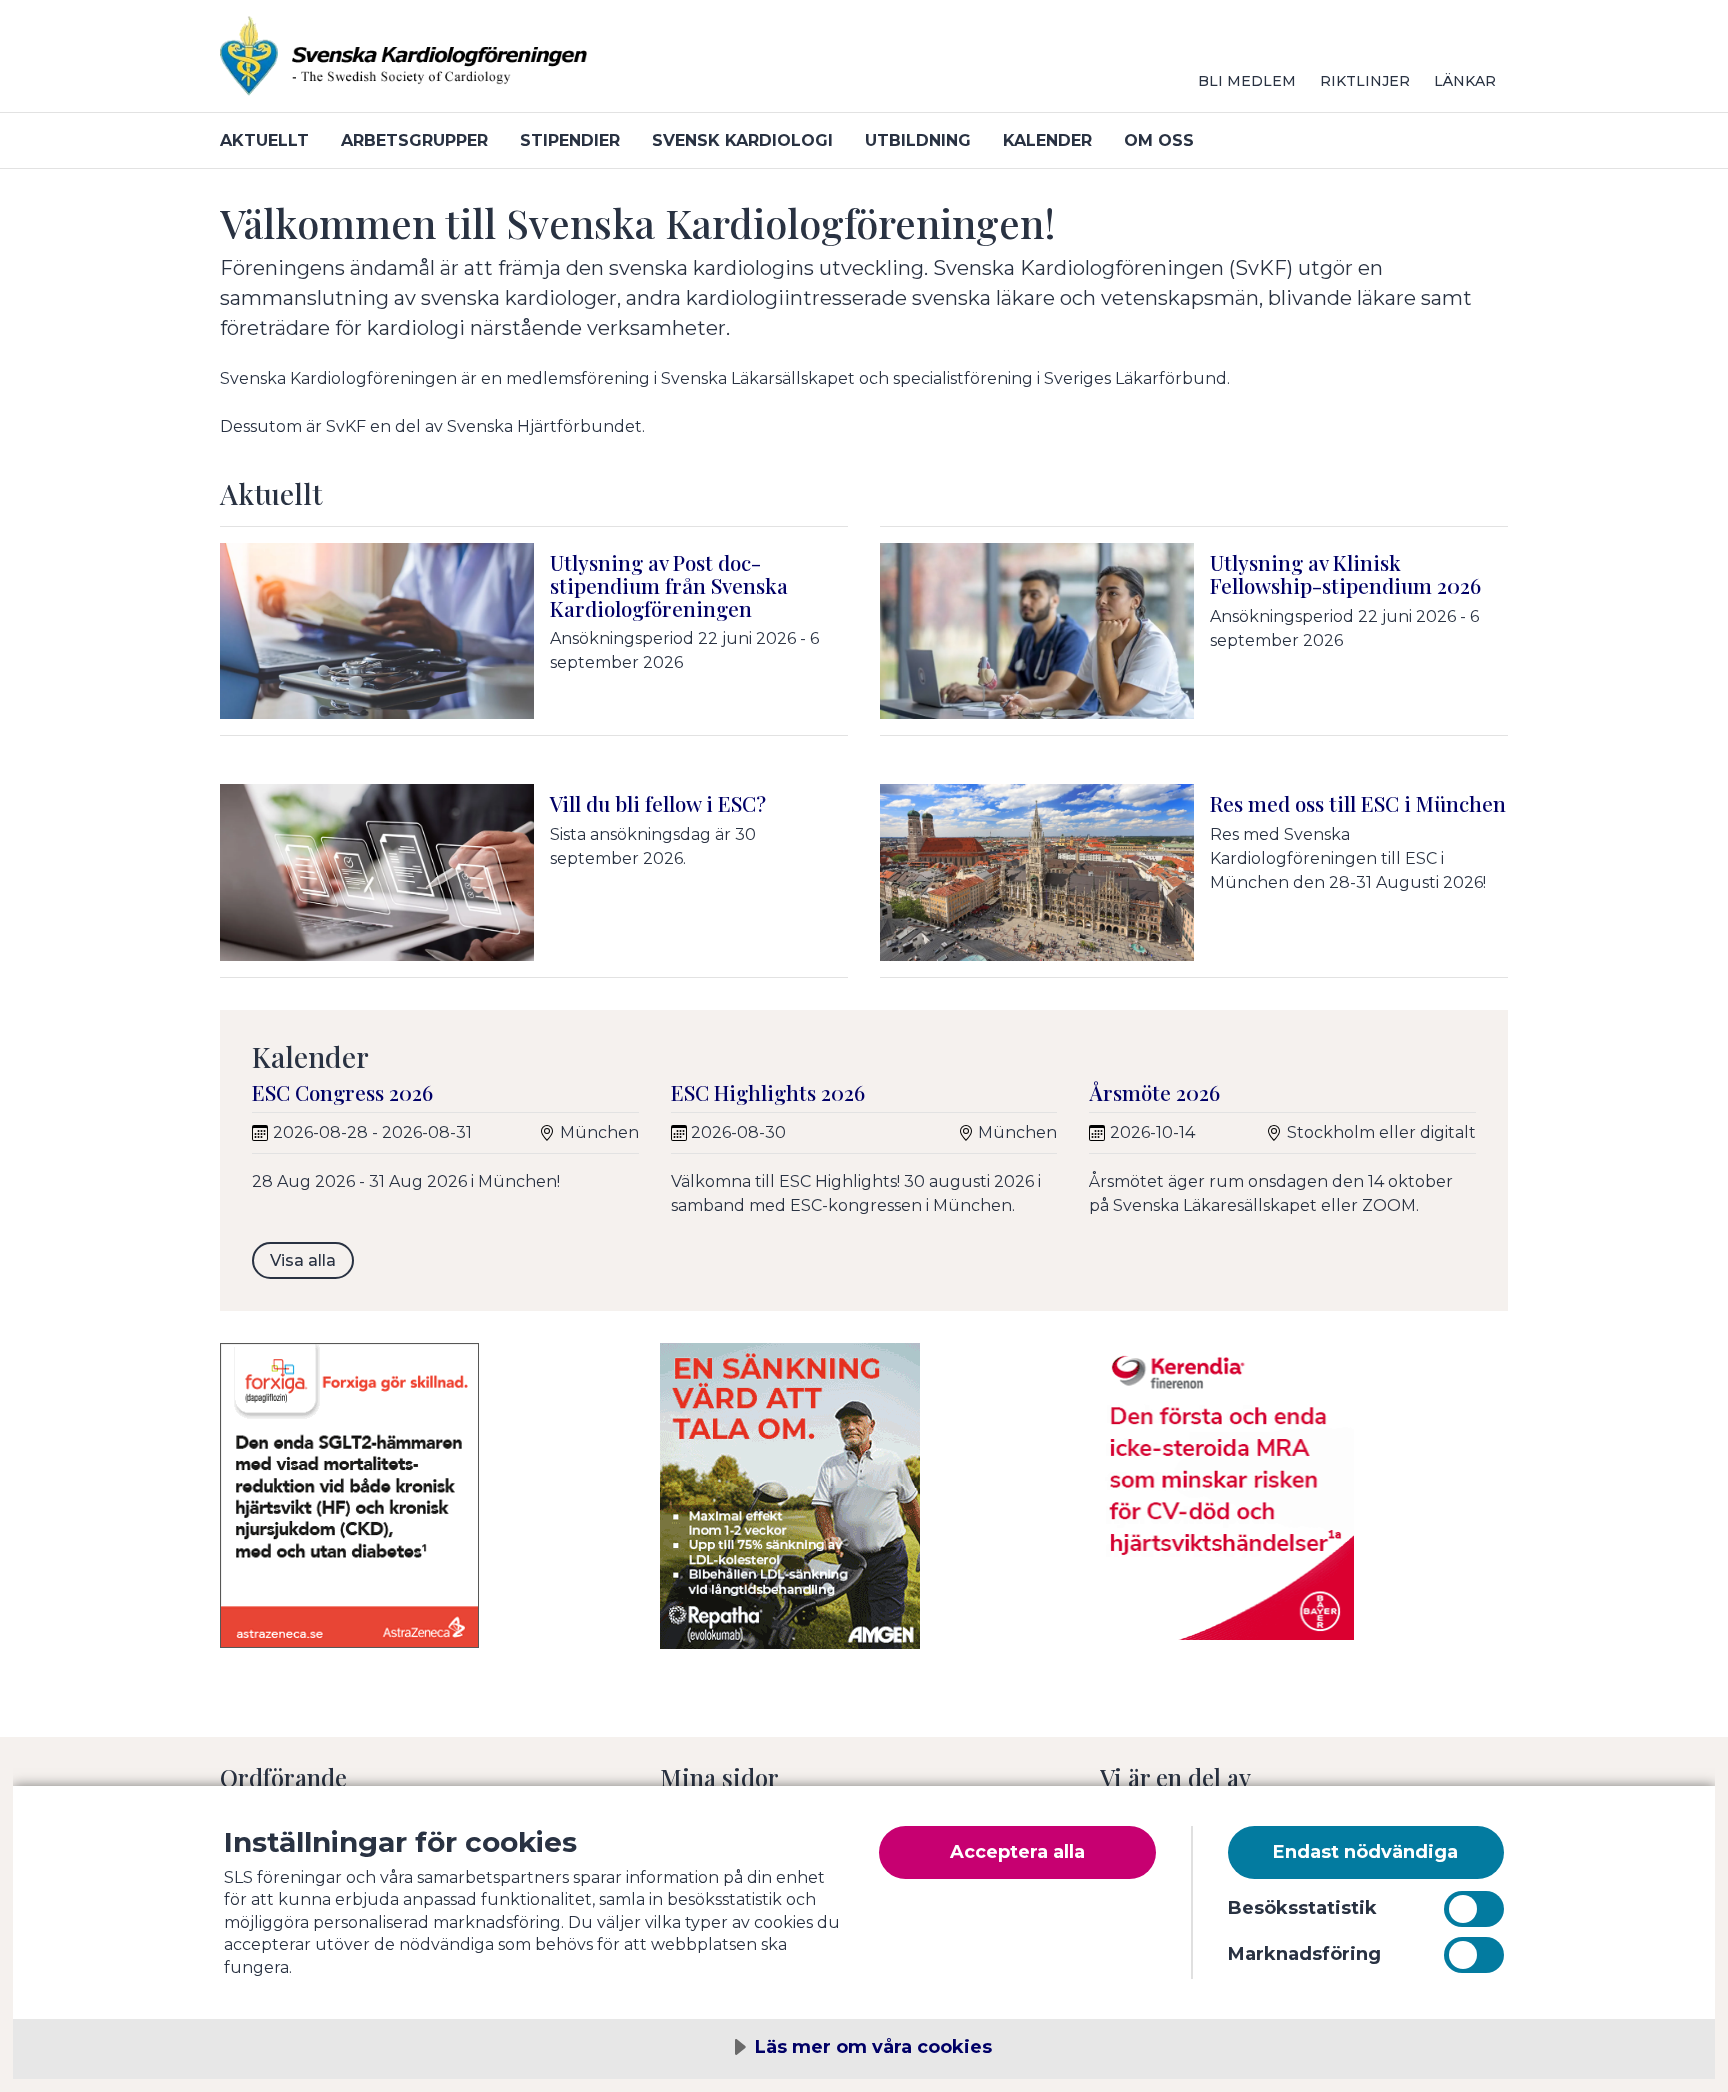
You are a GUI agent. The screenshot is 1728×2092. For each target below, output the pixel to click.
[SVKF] (460, 64)
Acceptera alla (1017, 1852)
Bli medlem (1247, 81)
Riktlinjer (1365, 81)
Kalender (1047, 140)
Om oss (1159, 140)
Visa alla (303, 1260)
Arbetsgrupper (414, 140)
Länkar (1465, 81)
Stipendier (570, 140)
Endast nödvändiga (1365, 1852)
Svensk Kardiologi (742, 140)
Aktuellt (264, 140)
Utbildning (918, 140)
